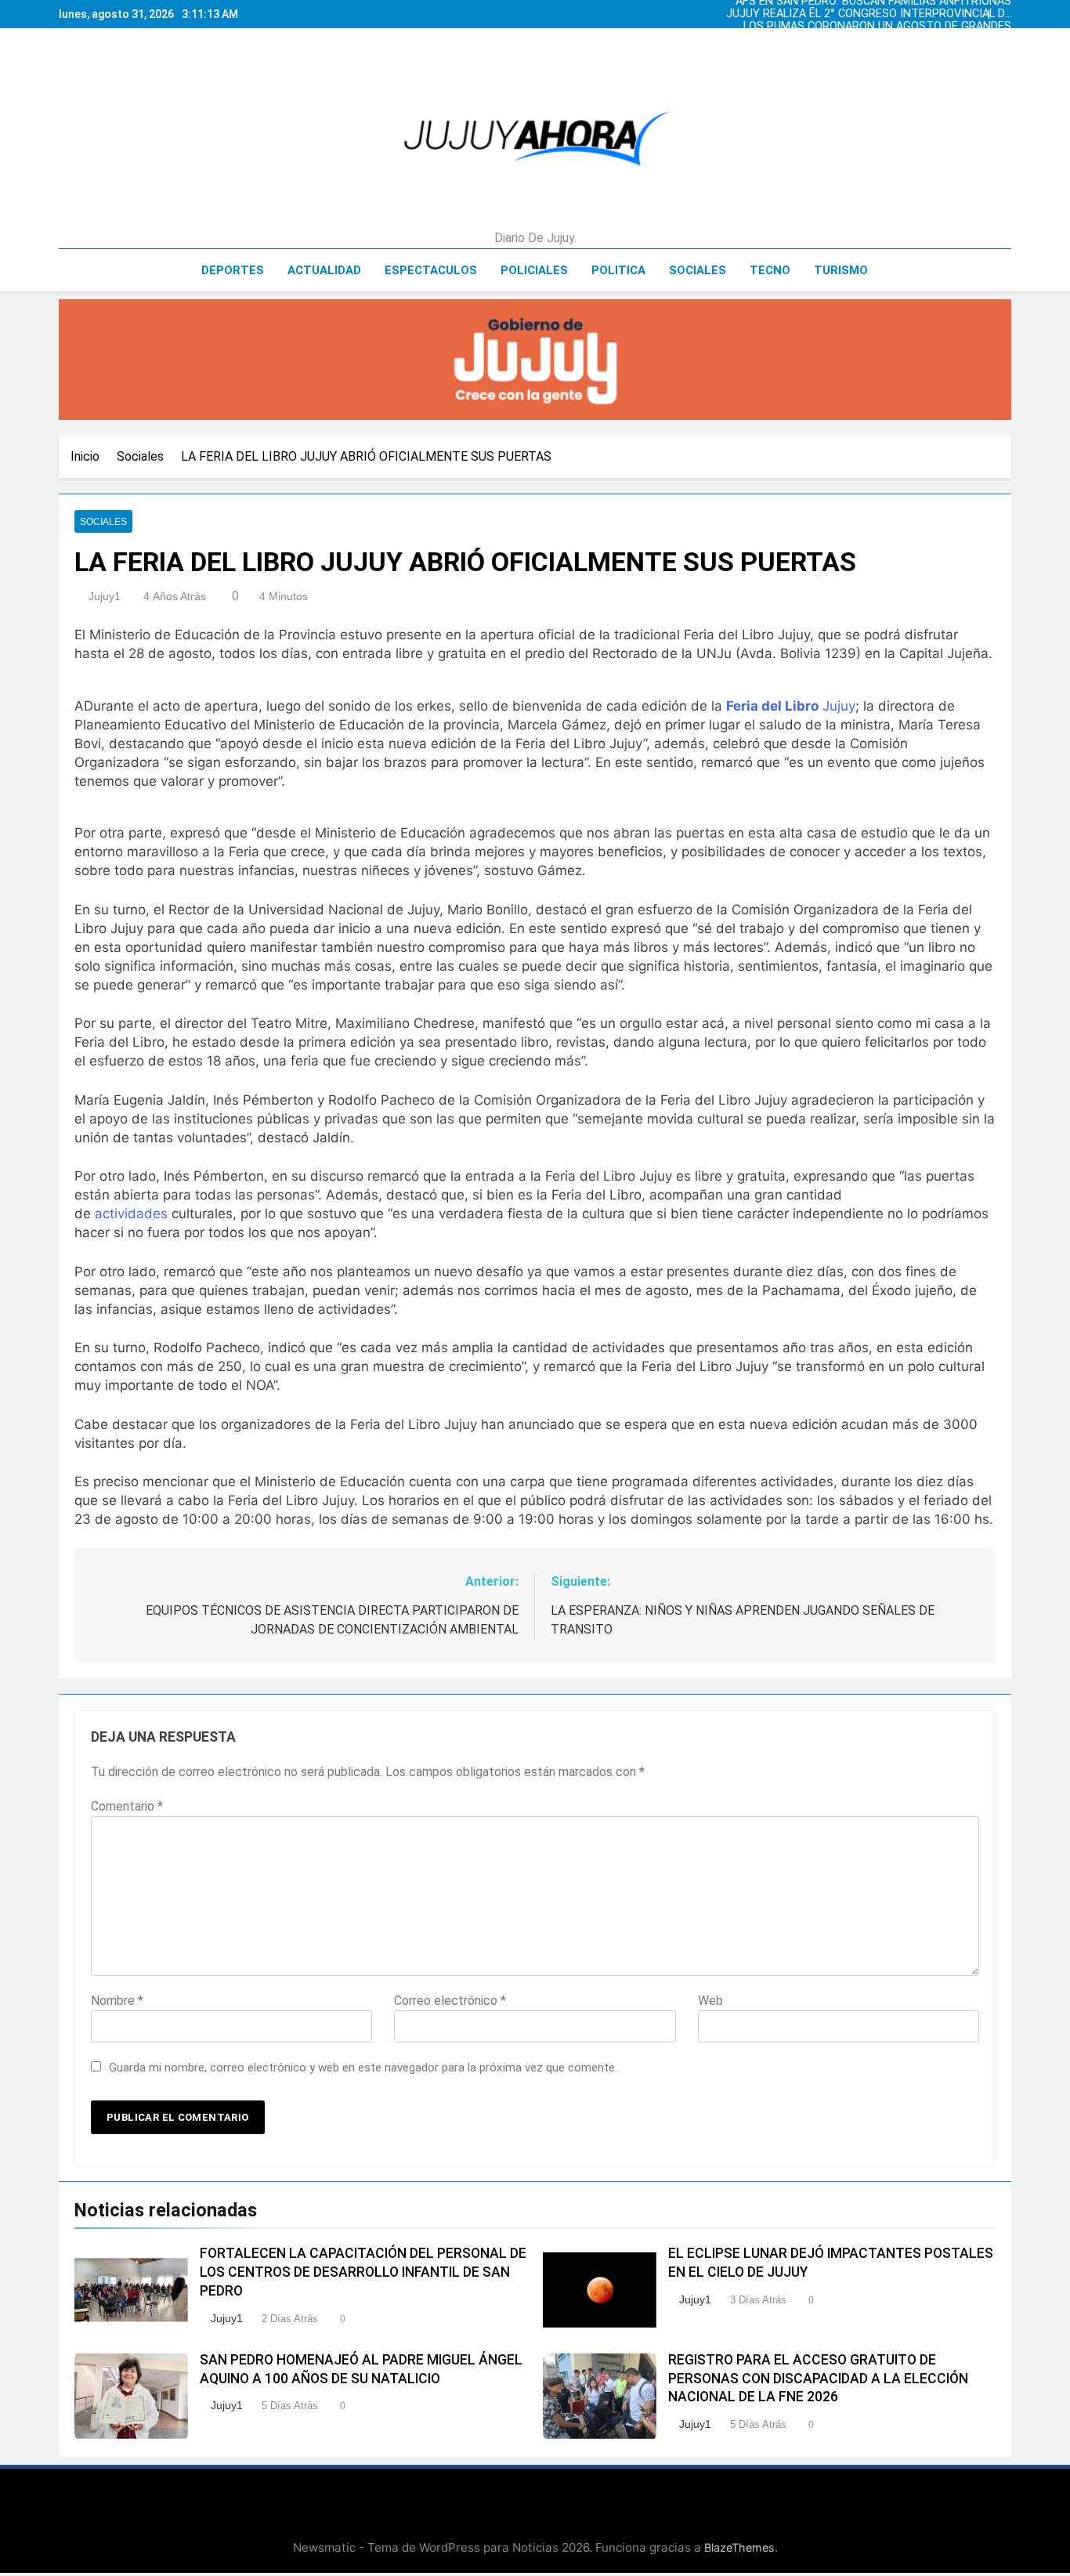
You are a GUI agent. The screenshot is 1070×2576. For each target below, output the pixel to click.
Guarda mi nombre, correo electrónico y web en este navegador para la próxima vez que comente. (363, 2068)
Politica (618, 270)
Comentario (127, 1806)
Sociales (698, 270)
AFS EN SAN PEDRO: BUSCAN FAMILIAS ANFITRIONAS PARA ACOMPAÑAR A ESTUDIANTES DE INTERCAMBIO (872, 52)
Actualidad (324, 270)
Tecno (770, 270)
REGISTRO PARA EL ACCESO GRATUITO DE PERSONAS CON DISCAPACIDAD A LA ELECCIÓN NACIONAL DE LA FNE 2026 (818, 2379)
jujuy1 (105, 596)
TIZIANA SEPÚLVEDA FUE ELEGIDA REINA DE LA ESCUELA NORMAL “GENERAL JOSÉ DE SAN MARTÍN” (877, 39)
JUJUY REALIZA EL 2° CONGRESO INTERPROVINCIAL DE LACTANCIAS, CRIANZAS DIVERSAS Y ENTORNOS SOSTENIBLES (869, 14)
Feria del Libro (772, 706)
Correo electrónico (450, 2001)
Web (710, 2001)
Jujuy (839, 706)
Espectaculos (431, 270)
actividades (131, 1214)
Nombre (117, 2001)
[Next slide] (1003, 10)
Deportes (233, 270)
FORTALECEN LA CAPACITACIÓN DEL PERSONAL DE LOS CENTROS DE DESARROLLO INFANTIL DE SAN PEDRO (363, 2272)
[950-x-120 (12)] (535, 360)
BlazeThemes (739, 2547)
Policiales (534, 270)
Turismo (841, 270)
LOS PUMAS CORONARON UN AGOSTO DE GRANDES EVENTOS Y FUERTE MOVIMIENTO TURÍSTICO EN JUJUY (877, 27)
